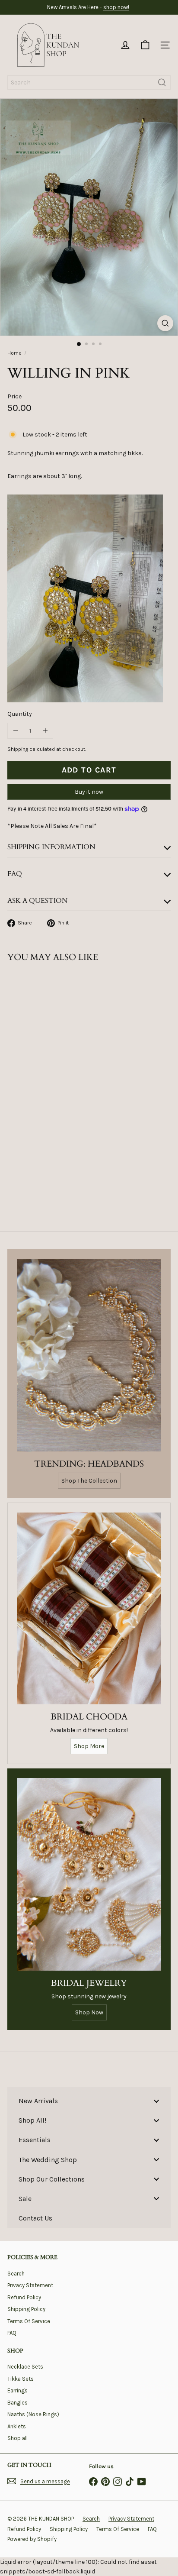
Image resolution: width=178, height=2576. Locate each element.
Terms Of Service (29, 2321)
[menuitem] (89, 2101)
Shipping (18, 749)
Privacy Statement (30, 2285)
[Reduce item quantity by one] (15, 731)
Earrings (17, 2390)
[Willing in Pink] (61, 1065)
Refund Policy (24, 2297)
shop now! (116, 7)
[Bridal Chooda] (89, 1608)
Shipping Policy (26, 2309)
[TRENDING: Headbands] (89, 1355)
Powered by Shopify (32, 2539)
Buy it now (89, 792)
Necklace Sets (25, 2367)
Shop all (17, 2438)
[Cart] (145, 45)
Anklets (17, 2426)
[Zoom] (165, 323)
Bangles (17, 2403)
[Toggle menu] (156, 2101)
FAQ (12, 2333)
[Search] (162, 82)
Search (16, 2274)
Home (14, 353)
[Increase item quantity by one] (45, 731)
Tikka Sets (21, 2379)
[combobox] (89, 82)
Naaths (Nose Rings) (33, 2414)
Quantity (20, 714)
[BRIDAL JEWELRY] (89, 1874)
